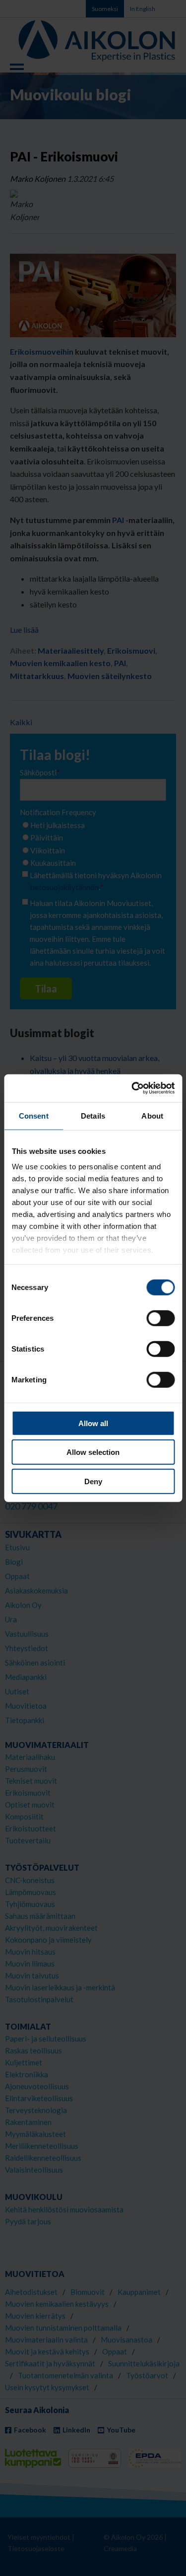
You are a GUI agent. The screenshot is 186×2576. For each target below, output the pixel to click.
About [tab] (152, 1115)
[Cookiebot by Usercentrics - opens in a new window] (132, 1088)
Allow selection (93, 1452)
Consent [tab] (34, 1115)
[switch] (160, 1318)
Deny (93, 1481)
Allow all (93, 1423)
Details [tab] (93, 1115)
